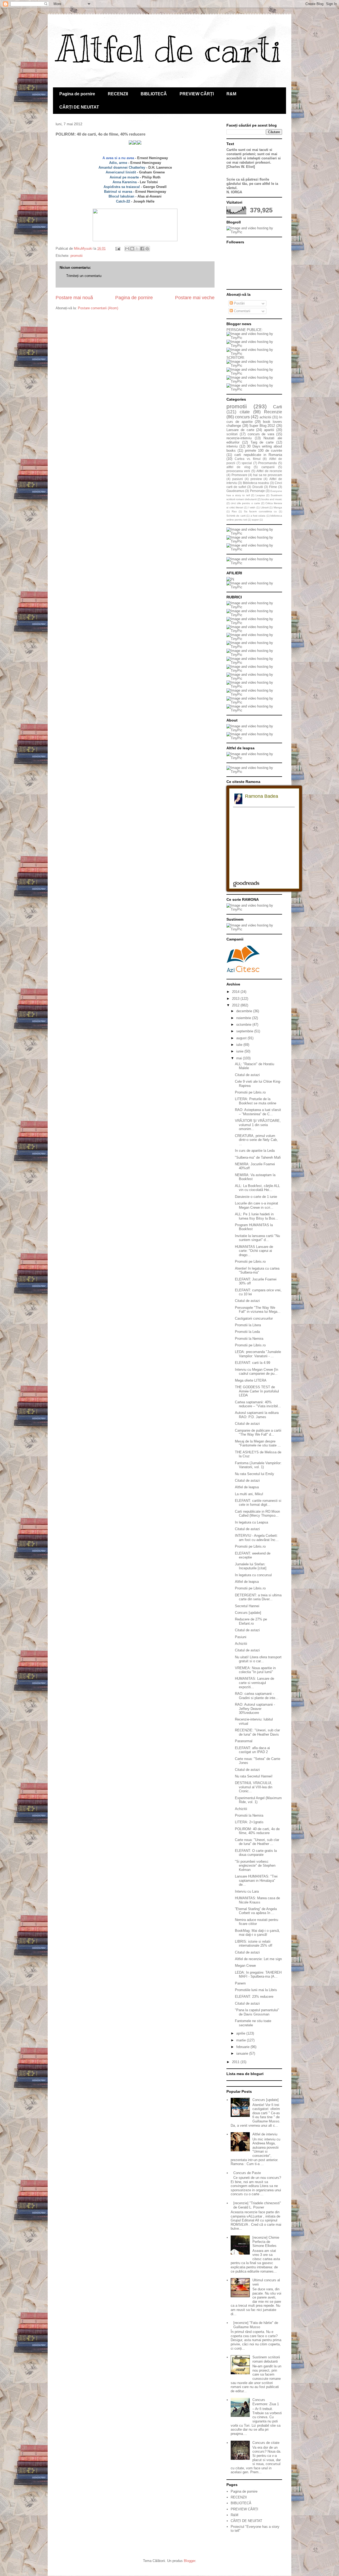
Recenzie (273, 412)
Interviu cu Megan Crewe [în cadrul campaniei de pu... (257, 1372)
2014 (236, 992)
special (247, 463)
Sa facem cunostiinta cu (260, 511)
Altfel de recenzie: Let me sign (258, 1959)
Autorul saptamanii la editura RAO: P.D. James (257, 1415)
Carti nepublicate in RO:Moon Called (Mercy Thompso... (257, 1514)
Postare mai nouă (74, 298)
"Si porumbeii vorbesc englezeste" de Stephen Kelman (255, 1866)
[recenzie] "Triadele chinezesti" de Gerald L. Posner (257, 2205)
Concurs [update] (248, 1613)
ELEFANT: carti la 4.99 (253, 1363)
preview (256, 479)
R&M (231, 94)
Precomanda (267, 463)
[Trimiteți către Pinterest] (147, 249)
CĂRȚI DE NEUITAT (79, 107)
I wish (252, 507)
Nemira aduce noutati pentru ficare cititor (257, 1922)
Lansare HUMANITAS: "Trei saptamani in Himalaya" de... (256, 1880)
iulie (240, 1045)
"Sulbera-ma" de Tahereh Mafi (258, 1157)
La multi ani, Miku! (249, 1494)
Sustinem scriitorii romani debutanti (266, 2359)
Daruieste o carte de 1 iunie (256, 1197)
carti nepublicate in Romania (258, 455)
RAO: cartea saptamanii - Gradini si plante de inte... (257, 1696)
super (255, 520)
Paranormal (244, 1741)
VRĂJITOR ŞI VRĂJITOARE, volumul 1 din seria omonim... (258, 1125)
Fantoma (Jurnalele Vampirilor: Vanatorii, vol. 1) (258, 1465)
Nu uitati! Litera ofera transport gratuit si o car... (258, 1659)
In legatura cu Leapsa (251, 1522)
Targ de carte (262, 442)
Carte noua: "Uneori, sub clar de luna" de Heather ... (257, 1842)
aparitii (269, 430)
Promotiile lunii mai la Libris (256, 1990)
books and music (272, 499)
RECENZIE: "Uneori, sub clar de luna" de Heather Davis (257, 1732)
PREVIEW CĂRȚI (197, 94)
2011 (236, 2062)
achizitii (265, 417)
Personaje (257, 491)
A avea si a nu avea (118, 158)
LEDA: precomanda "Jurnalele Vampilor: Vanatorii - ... (258, 1354)
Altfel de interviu (265, 2134)
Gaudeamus (235, 491)
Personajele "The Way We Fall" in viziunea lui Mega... (258, 1310)
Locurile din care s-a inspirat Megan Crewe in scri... (257, 1205)
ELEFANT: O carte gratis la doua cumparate (256, 1853)
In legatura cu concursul (253, 1575)
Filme (273, 487)
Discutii (258, 487)
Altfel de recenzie (269, 471)
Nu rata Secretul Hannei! (254, 1776)
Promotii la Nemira (249, 1339)
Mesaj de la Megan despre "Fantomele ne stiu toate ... (258, 1443)
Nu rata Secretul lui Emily (255, 1474)
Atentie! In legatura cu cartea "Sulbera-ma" (257, 1271)
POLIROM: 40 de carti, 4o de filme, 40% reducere (257, 1831)
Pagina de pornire (77, 94)
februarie (243, 2047)
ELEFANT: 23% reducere (254, 1997)
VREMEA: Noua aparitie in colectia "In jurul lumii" (255, 1670)
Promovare (239, 475)
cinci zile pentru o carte (245, 503)
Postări (239, 303)
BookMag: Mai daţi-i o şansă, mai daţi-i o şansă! (257, 1933)
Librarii (265, 507)
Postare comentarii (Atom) (98, 308)
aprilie (241, 2033)
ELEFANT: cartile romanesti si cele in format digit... (258, 1503)
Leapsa (260, 495)
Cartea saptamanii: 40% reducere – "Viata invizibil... (258, 1404)
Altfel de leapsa (247, 1487)
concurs (242, 417)
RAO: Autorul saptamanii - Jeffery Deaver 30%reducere (255, 1709)
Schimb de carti (236, 516)
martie (242, 2040)
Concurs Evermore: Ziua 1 (266, 2402)
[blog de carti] (243, 958)
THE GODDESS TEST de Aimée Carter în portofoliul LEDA (257, 1391)
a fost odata (258, 516)
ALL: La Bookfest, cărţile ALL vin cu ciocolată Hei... (257, 1188)
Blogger (189, 2561)
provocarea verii (238, 471)
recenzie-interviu (239, 438)
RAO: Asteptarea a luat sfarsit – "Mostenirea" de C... (258, 1112)
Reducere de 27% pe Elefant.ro (251, 1621)
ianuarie (243, 2053)
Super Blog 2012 (262, 426)
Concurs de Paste (247, 2173)
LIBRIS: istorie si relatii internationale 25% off (254, 1944)
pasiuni (238, 479)
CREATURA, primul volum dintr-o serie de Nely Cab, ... (256, 1140)
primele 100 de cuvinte (264, 451)
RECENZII (118, 94)
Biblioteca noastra (256, 483)
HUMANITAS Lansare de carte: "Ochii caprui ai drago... (254, 1251)
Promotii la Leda (247, 1332)
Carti (278, 407)
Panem (240, 1983)
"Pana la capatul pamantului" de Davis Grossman (257, 2012)
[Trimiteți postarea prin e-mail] (117, 248)
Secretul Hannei (247, 1606)
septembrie (245, 1031)
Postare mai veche (195, 298)
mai (240, 1058)
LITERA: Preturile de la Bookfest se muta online (256, 1101)
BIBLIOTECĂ (154, 94)
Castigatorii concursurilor (254, 1318)
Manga (278, 507)
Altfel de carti (169, 49)
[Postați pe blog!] (132, 249)
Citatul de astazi (247, 1075)
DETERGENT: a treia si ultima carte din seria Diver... (258, 1597)
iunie (240, 1051)
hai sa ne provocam (268, 475)
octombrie (244, 1025)
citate (245, 412)
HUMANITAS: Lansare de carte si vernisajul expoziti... (255, 1683)
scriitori (232, 434)
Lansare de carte (240, 430)
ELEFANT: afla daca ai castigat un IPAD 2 (252, 1750)
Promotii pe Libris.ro (250, 1092)
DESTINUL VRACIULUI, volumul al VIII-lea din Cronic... (254, 1787)
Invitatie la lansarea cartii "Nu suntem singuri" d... (257, 1238)
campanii (268, 467)
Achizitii (241, 1644)
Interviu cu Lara (247, 1891)
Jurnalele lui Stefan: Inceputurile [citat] (251, 1566)
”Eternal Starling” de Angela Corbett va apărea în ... (256, 1911)
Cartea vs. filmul (248, 459)
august (242, 1038)
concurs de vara (261, 434)
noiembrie (244, 1018)
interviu (232, 446)
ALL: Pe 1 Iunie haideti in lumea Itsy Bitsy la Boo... (257, 1216)
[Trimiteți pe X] (137, 249)
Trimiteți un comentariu (84, 276)
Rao (234, 511)
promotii (77, 256)
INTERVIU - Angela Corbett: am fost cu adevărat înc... (257, 1538)
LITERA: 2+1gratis (249, 1822)
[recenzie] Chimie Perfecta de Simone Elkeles (266, 2242)
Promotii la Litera (248, 1325)
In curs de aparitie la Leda (255, 1151)
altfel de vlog (238, 467)
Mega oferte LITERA (251, 1380)
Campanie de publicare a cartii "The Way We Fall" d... (258, 1433)
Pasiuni (241, 1637)
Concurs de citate (266, 2443)
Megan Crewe (245, 1966)
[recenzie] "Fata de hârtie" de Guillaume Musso (256, 2325)
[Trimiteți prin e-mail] (127, 249)
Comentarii (242, 311)
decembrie (245, 1011)
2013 (236, 999)
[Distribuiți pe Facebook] (142, 249)
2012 (236, 1005)
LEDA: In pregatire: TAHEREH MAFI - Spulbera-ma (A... (258, 1975)
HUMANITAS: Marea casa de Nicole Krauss (257, 1900)
